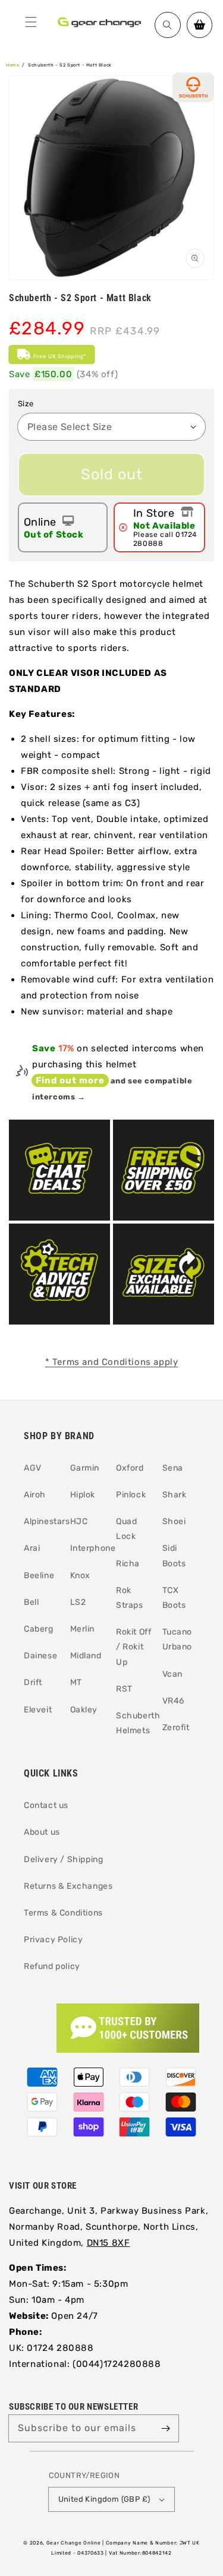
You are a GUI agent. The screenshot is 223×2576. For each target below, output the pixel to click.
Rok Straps (130, 1598)
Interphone (89, 1548)
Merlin (83, 1629)
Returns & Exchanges (68, 1886)
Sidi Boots (174, 1556)
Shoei (174, 1521)
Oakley (84, 1710)
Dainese (40, 1656)
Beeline (39, 1575)
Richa (128, 1564)
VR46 (173, 1701)
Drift (33, 1682)
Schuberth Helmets (135, 1723)
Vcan (172, 1674)
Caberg (39, 1629)
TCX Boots (174, 1598)
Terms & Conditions (63, 1913)
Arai (32, 1548)
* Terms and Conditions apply (112, 1362)
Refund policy (52, 1966)
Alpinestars (43, 1521)
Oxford (130, 1468)
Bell (31, 1602)
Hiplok (83, 1495)
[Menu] (31, 22)
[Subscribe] (165, 2428)
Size (26, 404)
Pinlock (131, 1495)
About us (42, 1832)
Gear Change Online (74, 2543)
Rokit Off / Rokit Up (134, 1647)
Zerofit (176, 1728)
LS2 (78, 1602)
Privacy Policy (53, 1940)
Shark (175, 1495)
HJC (79, 1521)
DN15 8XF (109, 2243)
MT (76, 1682)
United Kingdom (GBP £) (104, 2499)
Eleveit (38, 1710)
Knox (80, 1575)
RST (124, 1689)
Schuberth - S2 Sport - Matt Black (70, 65)
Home (12, 65)
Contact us (46, 1805)
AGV (33, 1468)
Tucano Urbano (178, 1639)
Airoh (35, 1495)
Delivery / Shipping (63, 1859)
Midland (86, 1656)
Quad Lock (126, 1529)
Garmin (85, 1468)
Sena (173, 1468)
